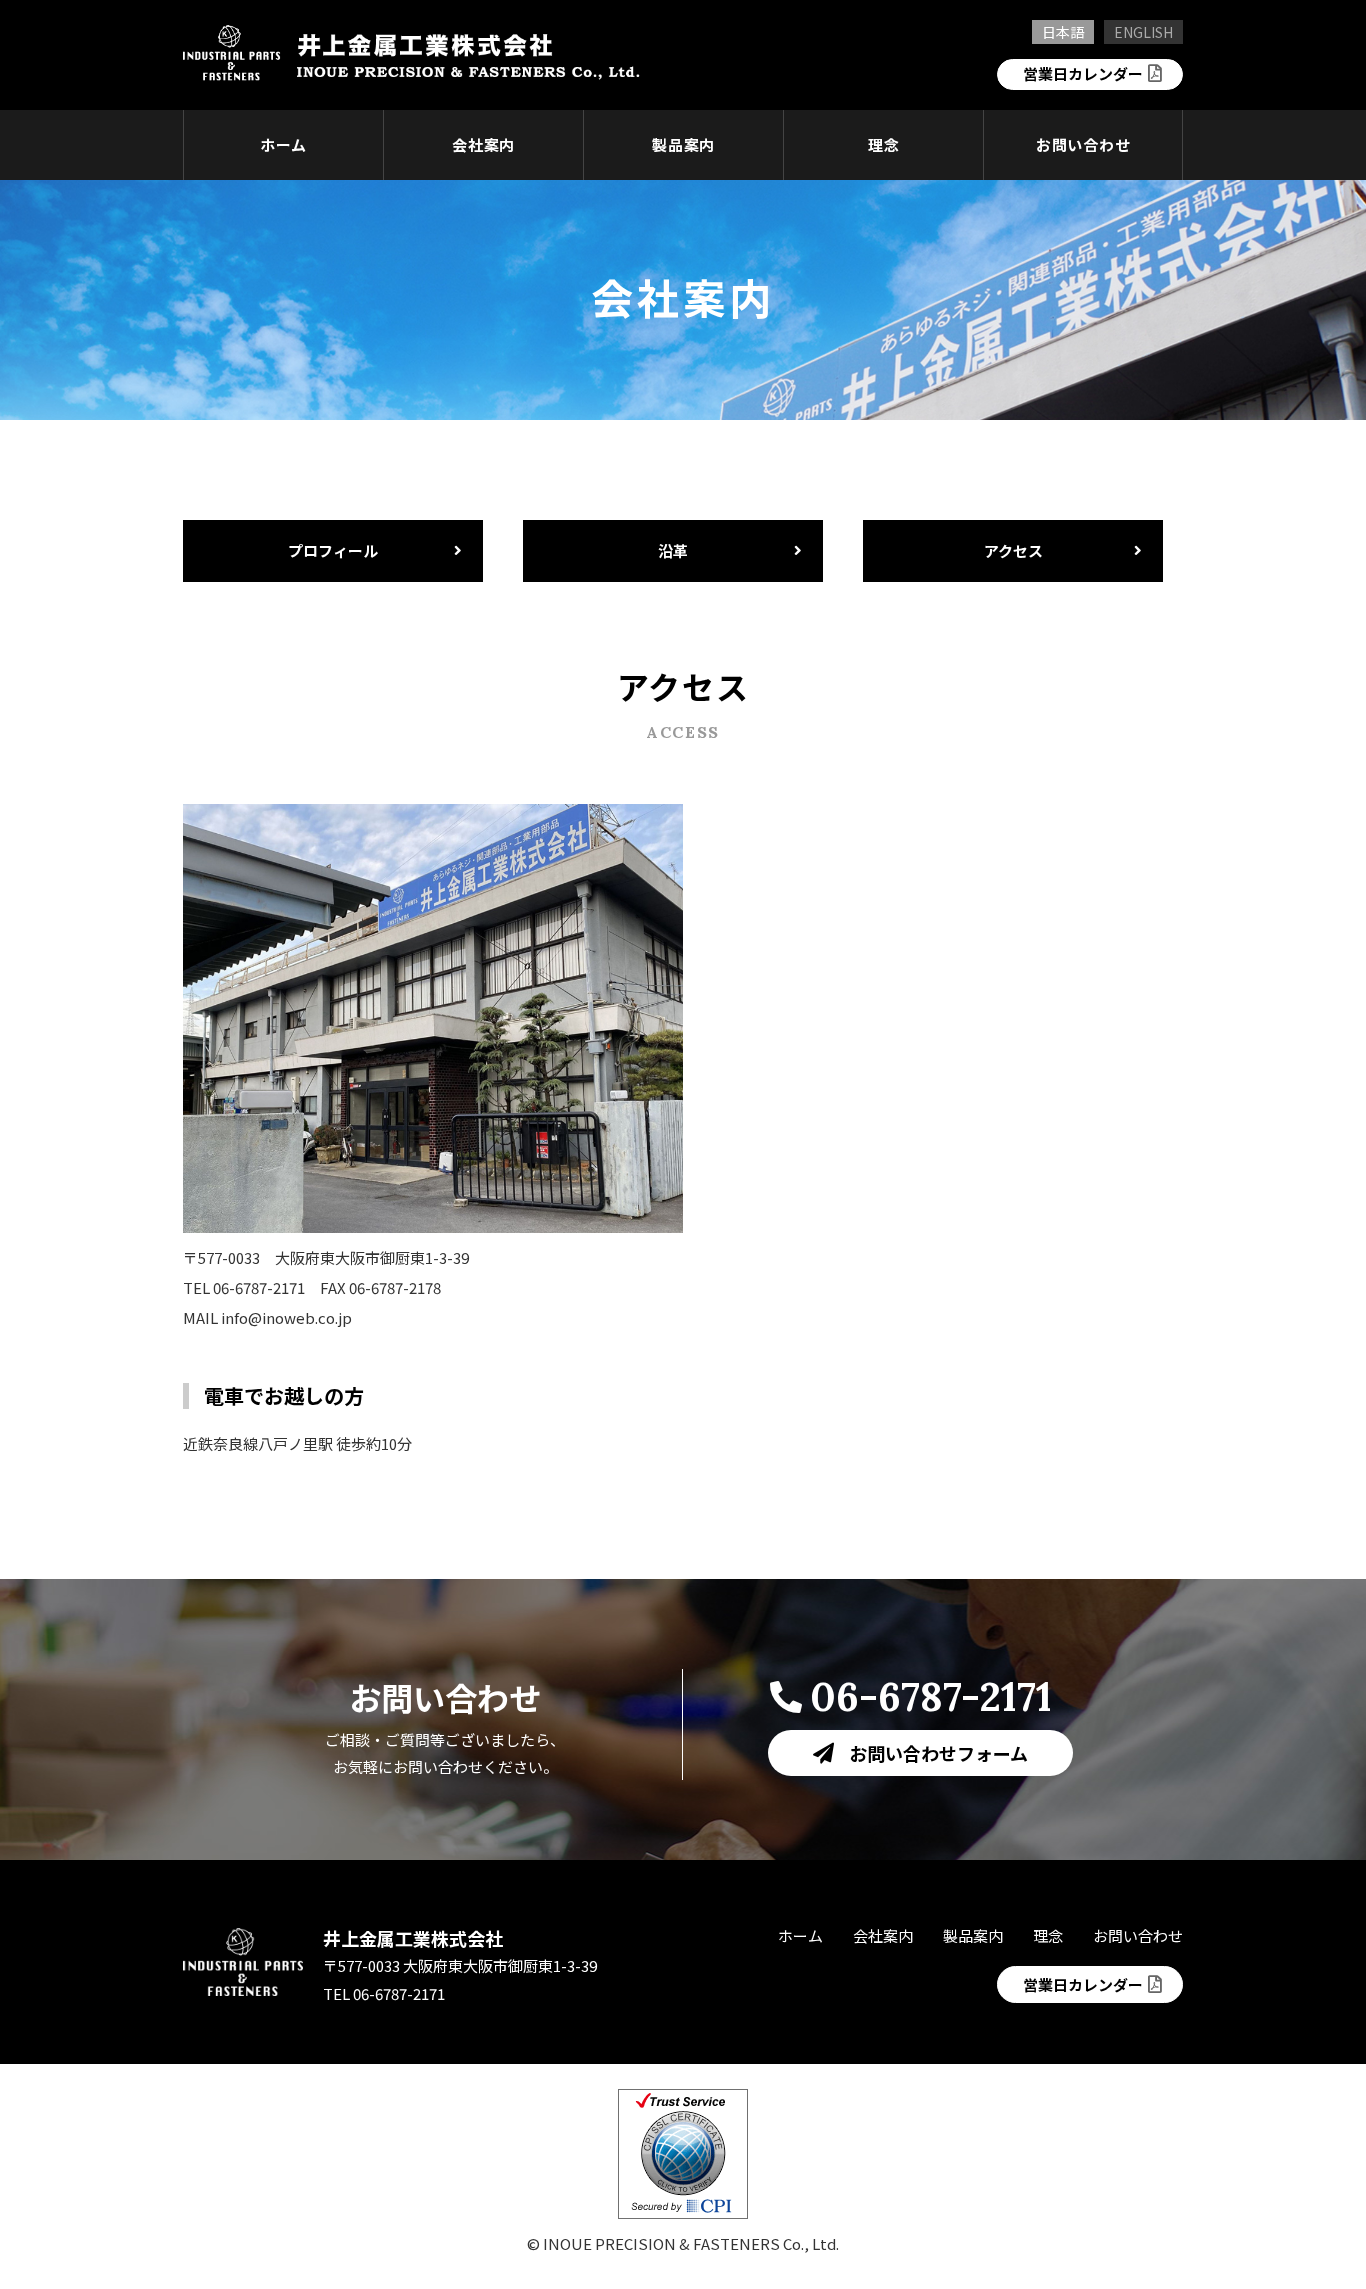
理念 (884, 144)
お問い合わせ (1083, 144)
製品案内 (683, 144)
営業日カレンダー (1083, 73)
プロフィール (333, 550)
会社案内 (483, 144)
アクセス (1013, 550)
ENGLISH (1143, 32)
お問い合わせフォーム (938, 1753)
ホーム (283, 144)
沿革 (673, 550)
